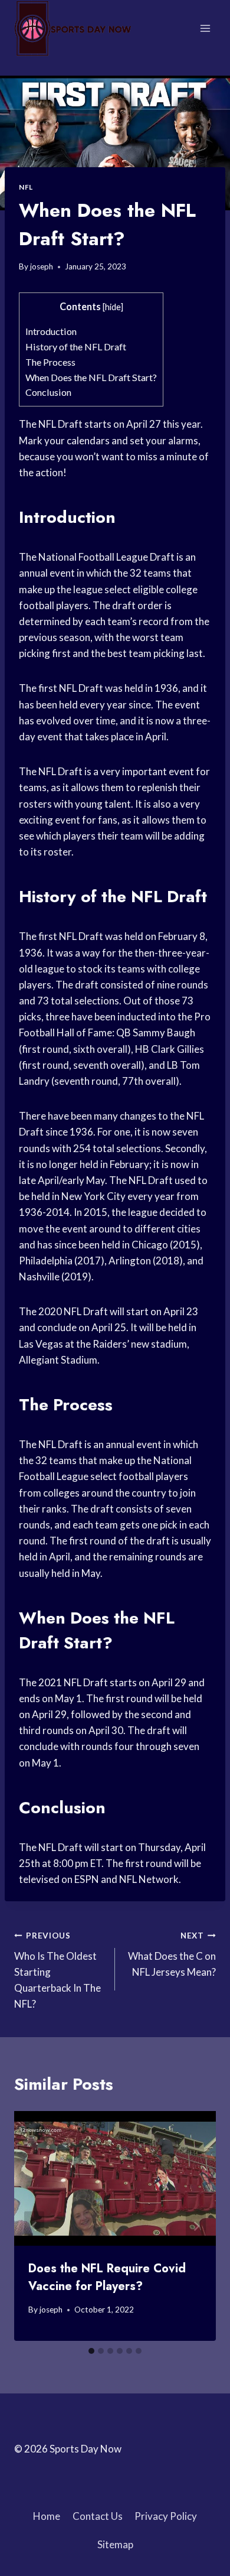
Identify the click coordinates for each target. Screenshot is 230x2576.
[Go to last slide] (34, 2226)
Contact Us (98, 2516)
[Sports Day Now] (73, 28)
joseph (42, 266)
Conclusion (48, 392)
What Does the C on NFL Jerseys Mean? (172, 1954)
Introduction (51, 331)
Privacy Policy (166, 2516)
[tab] (91, 2351)
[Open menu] (205, 28)
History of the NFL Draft (76, 347)
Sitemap (115, 2544)
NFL (26, 187)
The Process (50, 362)
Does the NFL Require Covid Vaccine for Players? (107, 2277)
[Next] (196, 2226)
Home (47, 2516)
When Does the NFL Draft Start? (91, 377)
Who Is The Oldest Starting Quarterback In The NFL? (57, 1970)
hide (113, 307)
